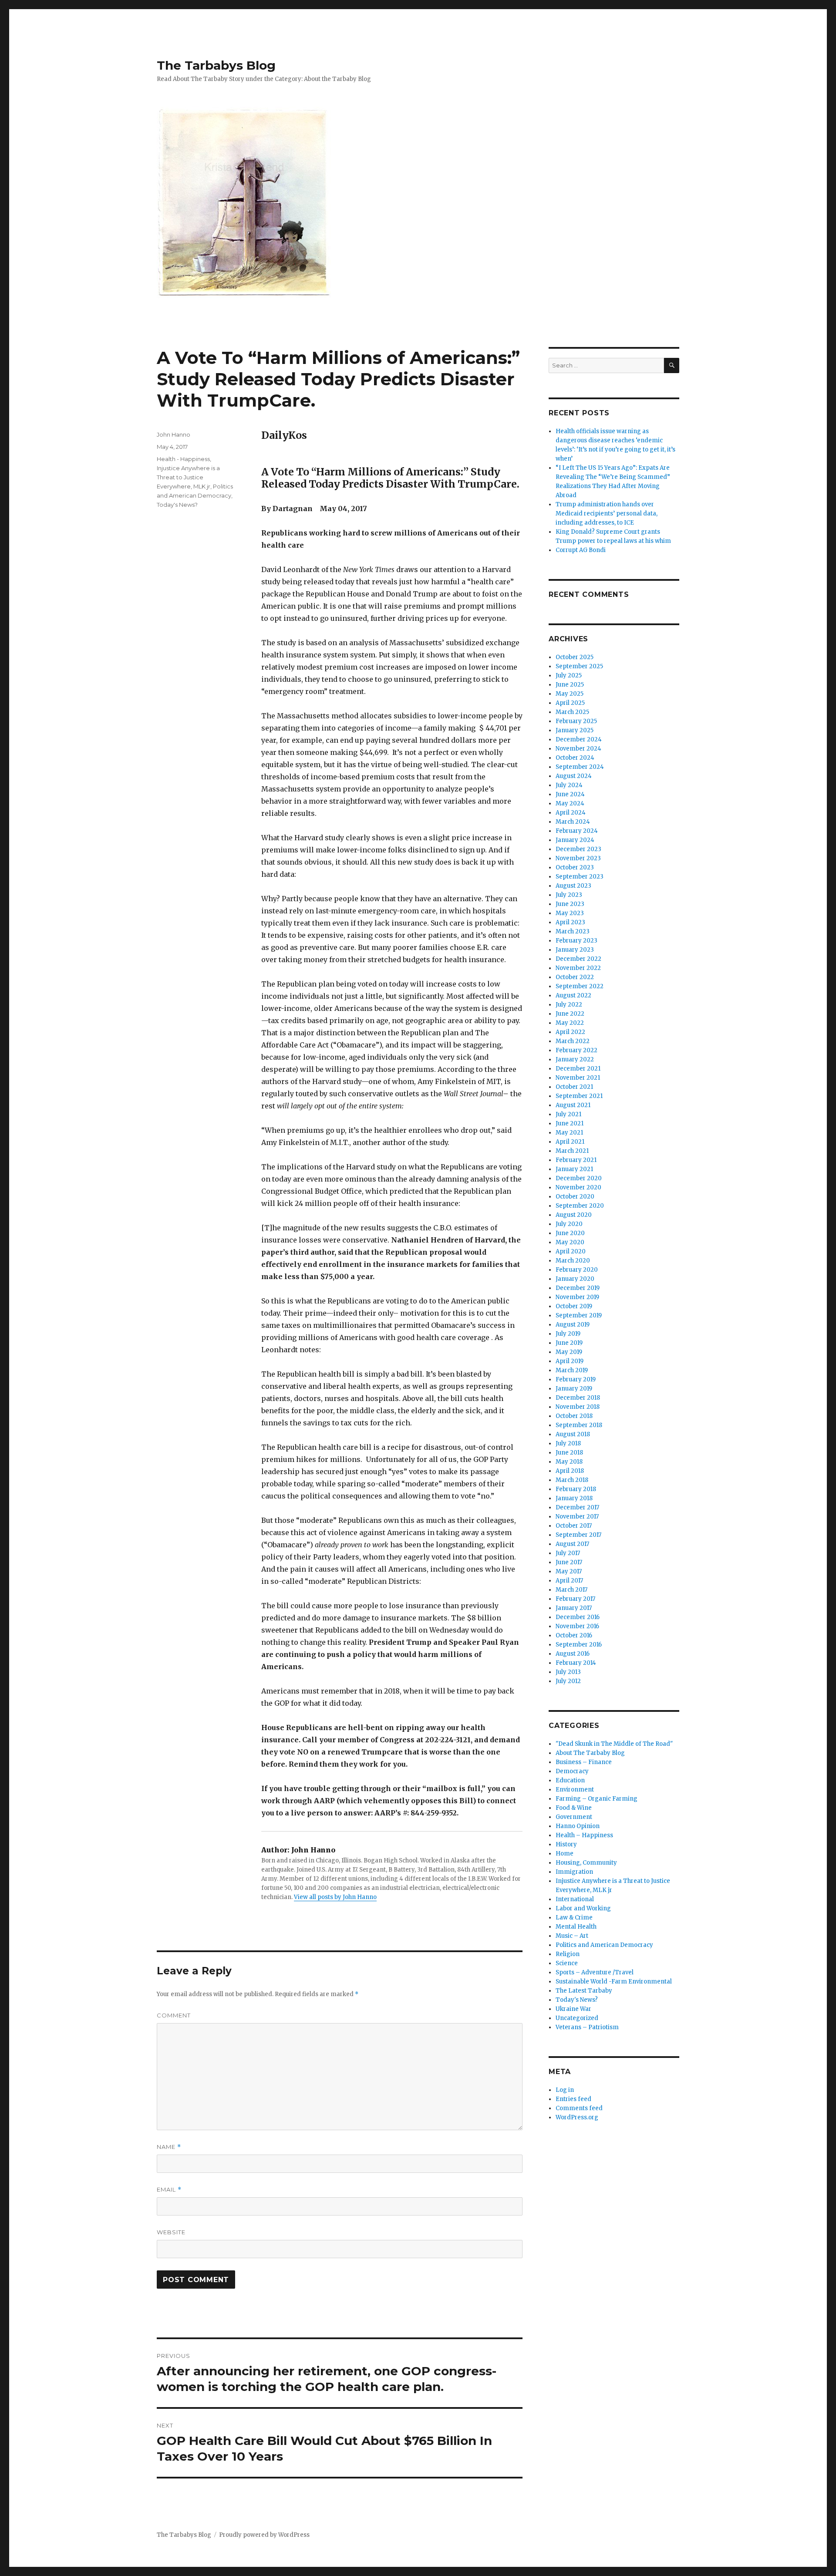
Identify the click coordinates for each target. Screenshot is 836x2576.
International (575, 1899)
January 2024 (575, 840)
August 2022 (573, 995)
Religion (568, 1954)
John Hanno (174, 434)
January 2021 (574, 1169)
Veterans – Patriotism (587, 2027)
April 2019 (570, 1361)
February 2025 (576, 721)
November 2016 (577, 1626)
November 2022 (578, 968)
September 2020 (580, 1206)
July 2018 (568, 1443)
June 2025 (570, 685)
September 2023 (580, 877)
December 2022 (578, 959)
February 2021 (576, 1160)
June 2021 (570, 1123)
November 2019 (577, 1297)
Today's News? (177, 505)
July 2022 (569, 1005)
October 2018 (574, 1416)
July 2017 (568, 1553)
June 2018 (569, 1453)
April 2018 (570, 1471)
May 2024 (570, 803)
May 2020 (570, 1242)
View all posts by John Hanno (335, 1897)
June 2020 (570, 1233)
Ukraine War (573, 2009)
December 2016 (578, 1617)
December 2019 (578, 1288)
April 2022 (570, 1032)
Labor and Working (583, 1908)
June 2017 (569, 1562)
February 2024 (577, 831)
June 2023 (570, 904)
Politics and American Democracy (604, 1945)
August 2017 (572, 1544)
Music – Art (572, 1936)
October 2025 (575, 657)
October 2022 (575, 977)
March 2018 (572, 1480)
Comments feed (579, 2108)
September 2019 (579, 1315)
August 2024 (574, 776)
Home (565, 1854)
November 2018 (578, 1407)
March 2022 (573, 1041)
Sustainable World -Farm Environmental (614, 1982)
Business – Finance (584, 1762)
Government (574, 1817)
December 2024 (579, 739)
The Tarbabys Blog (216, 65)
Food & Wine (574, 1808)
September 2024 (580, 767)
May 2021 (569, 1133)
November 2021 (578, 1078)
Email (169, 2190)
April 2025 (570, 703)
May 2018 (569, 1462)
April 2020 (571, 1251)
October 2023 (575, 867)
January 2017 (574, 1608)
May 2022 (570, 1023)
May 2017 (569, 1571)
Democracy (572, 1771)
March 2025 (572, 712)
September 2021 (579, 1096)
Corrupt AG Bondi (581, 550)
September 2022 (580, 986)
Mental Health (576, 1927)
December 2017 (577, 1507)
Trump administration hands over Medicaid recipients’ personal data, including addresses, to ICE (607, 514)
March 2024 (573, 822)
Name (169, 2147)
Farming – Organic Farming (597, 1799)
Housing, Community (586, 1863)
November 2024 (578, 749)
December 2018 (578, 1398)
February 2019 (576, 1379)
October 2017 (574, 1526)
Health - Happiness (183, 459)
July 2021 (568, 1114)
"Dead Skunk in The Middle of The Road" (614, 1744)
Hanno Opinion (578, 1826)
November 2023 (578, 858)
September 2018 (579, 1425)
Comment (174, 2015)
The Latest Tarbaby (584, 1991)
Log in (565, 2090)
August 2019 (573, 1325)
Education (570, 1780)
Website (171, 2232)
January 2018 (574, 1498)
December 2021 (578, 1069)
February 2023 (576, 941)
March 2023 (573, 931)
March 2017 (571, 1590)
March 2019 (572, 1370)
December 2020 (579, 1178)
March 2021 (572, 1151)
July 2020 (569, 1224)
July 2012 (568, 1681)
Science (567, 1963)
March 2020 (573, 1261)
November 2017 (577, 1517)
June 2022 (570, 1014)
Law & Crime (574, 1918)
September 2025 (579, 666)
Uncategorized (577, 2018)
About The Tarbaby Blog (590, 1753)
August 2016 (573, 1654)
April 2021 (570, 1142)
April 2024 (571, 813)
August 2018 (573, 1434)
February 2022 (576, 1050)
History (566, 1844)
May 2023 (570, 913)
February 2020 (577, 1270)
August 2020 (574, 1215)
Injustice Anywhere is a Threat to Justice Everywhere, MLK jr (188, 477)
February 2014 (576, 1663)
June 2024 (570, 794)
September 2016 (579, 1645)
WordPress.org (577, 2117)
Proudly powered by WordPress (264, 2535)
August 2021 (573, 1105)
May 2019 (569, 1352)
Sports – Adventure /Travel (595, 1972)
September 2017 (578, 1535)
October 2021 (574, 1087)
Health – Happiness (584, 1835)
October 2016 (574, 1635)
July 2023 (569, 895)
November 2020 (578, 1187)
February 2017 (575, 1599)
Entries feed (573, 2099)
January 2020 (575, 1279)
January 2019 (574, 1389)
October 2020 (575, 1197)
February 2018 (576, 1489)
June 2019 (569, 1343)
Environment (575, 1790)
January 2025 (575, 730)
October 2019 (574, 1306)
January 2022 (575, 1059)
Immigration (574, 1872)
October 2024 (575, 758)
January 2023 (575, 950)
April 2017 (569, 1581)
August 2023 (573, 886)
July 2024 (569, 785)
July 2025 (569, 675)
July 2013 (568, 1672)
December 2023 (578, 849)
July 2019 (568, 1334)
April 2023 (570, 922)
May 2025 (570, 694)
